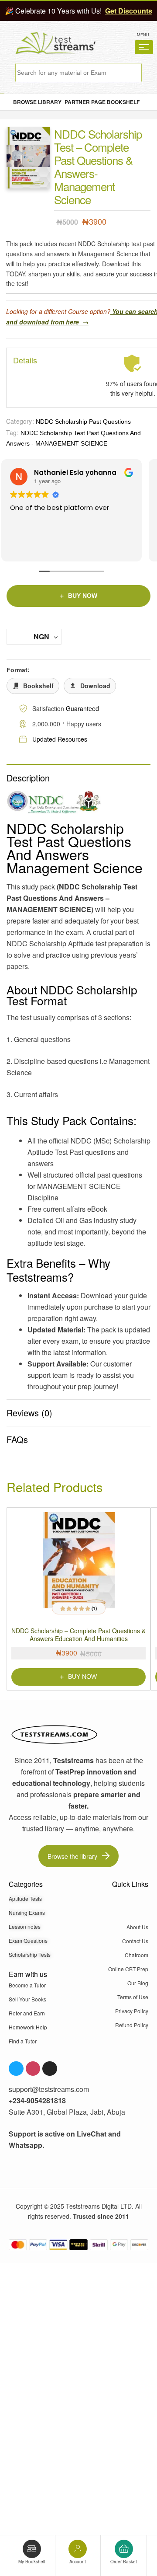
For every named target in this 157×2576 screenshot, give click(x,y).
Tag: (12, 432)
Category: (20, 421)
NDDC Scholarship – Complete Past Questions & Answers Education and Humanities (78, 1635)
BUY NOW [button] (82, 1677)
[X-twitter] (50, 2069)
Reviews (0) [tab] (29, 1413)
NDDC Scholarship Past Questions (83, 422)
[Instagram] (33, 2069)
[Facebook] (16, 2069)
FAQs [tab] (17, 1439)
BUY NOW (83, 596)
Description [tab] (28, 778)
